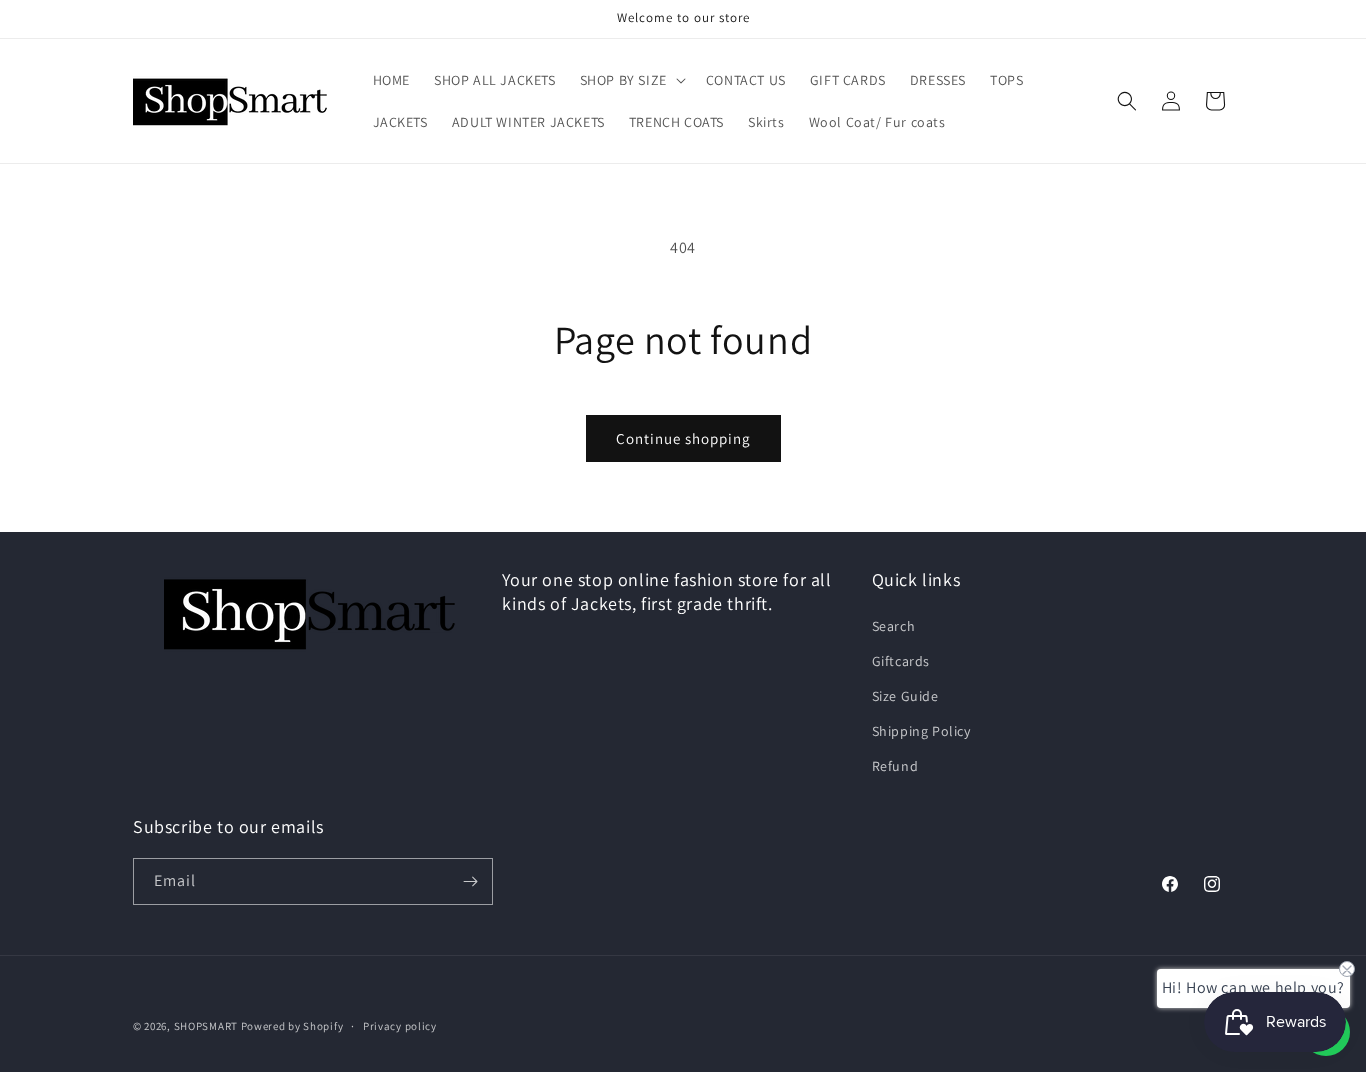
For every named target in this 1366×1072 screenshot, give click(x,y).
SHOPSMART (206, 1026)
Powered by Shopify (292, 1026)
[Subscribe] (470, 881)
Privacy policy (400, 1026)
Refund (895, 766)
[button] (631, 80)
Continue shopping (683, 438)
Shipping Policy (921, 731)
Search (894, 626)
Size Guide (905, 696)
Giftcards (901, 661)
